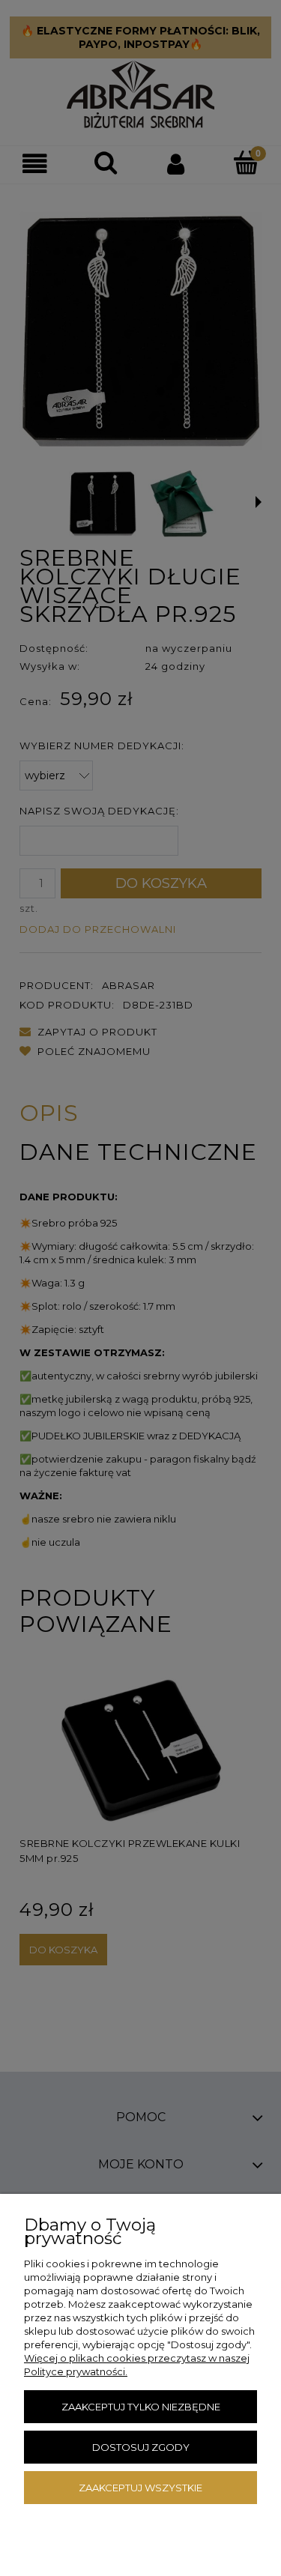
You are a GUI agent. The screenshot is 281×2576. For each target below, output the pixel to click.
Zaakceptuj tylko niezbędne (141, 2407)
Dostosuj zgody (141, 2447)
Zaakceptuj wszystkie (140, 2488)
